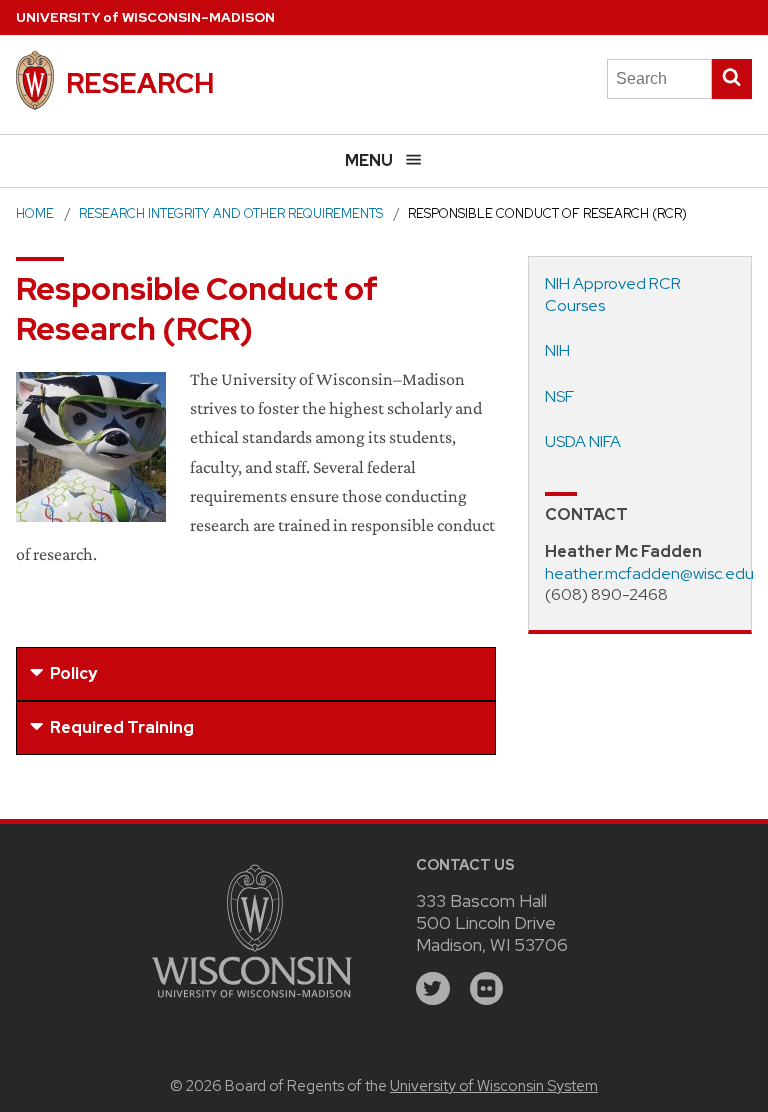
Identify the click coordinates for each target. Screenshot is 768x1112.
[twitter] (433, 989)
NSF (559, 396)
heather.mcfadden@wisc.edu (649, 573)
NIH (557, 350)
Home (35, 213)
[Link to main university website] (252, 1000)
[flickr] (487, 989)
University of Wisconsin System (494, 1086)
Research (140, 83)
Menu (369, 160)
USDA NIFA (583, 441)
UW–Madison (145, 17)
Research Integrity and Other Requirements (231, 213)
